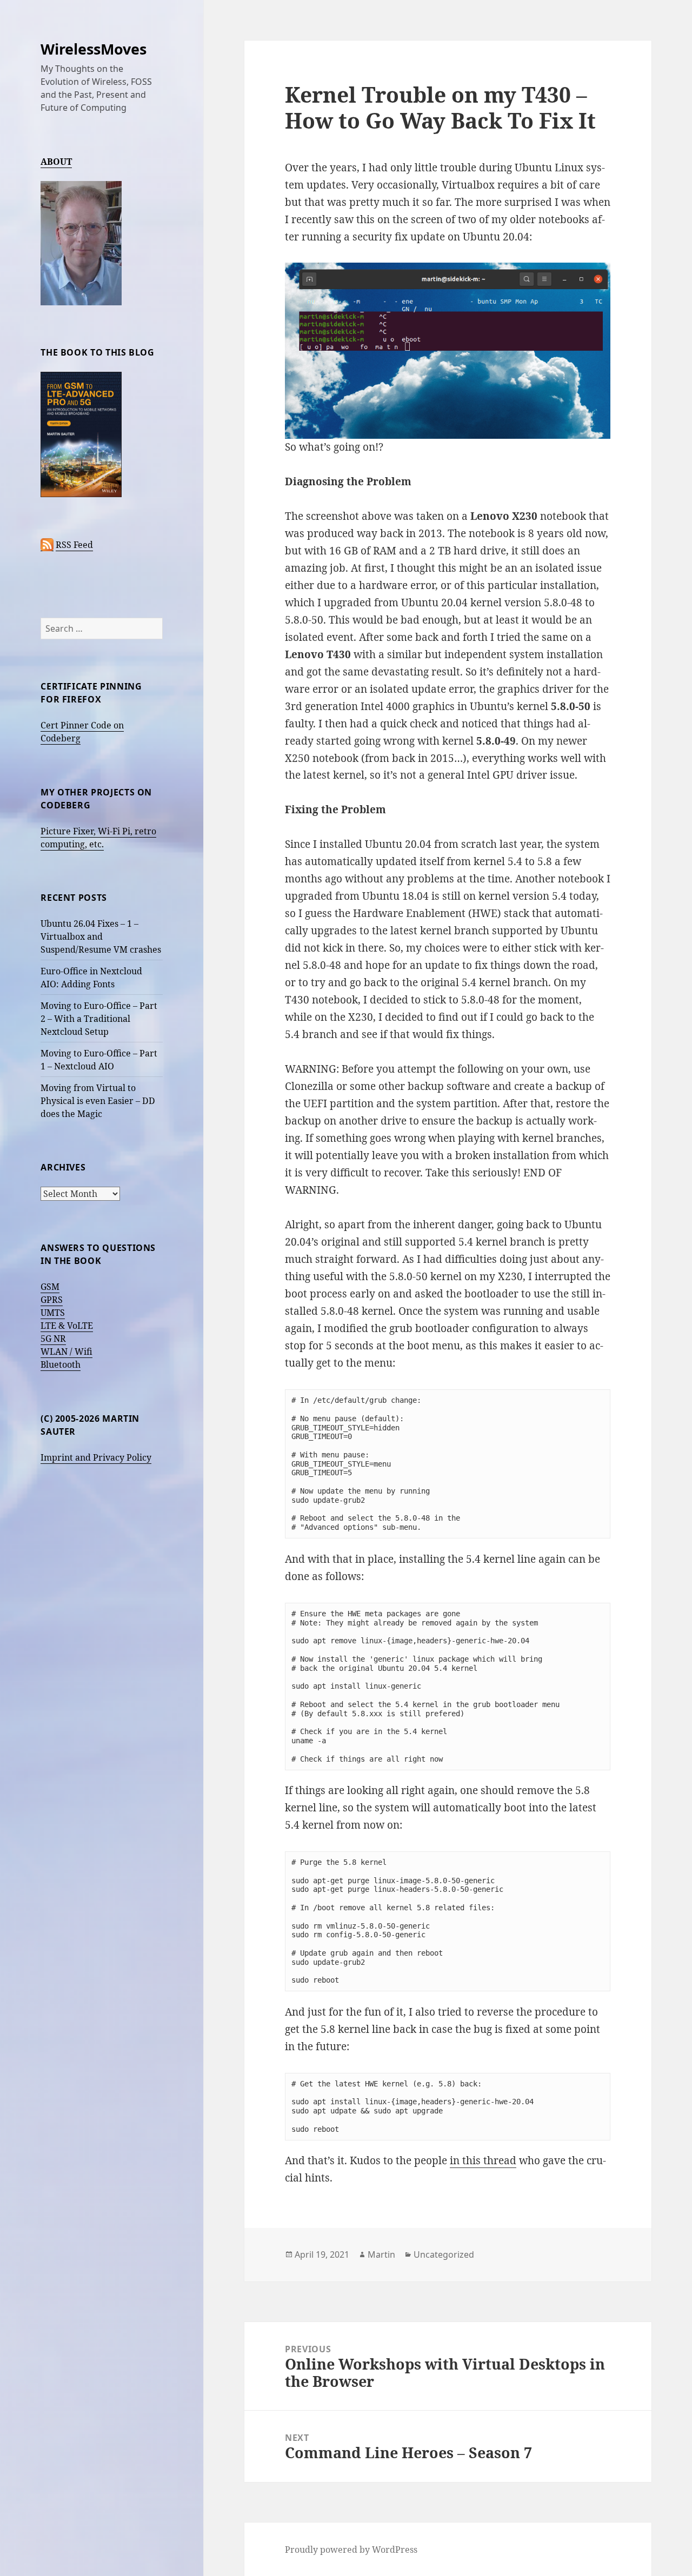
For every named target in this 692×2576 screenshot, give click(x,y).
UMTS (53, 1313)
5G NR (53, 1339)
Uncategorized (444, 2254)
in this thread (483, 2160)
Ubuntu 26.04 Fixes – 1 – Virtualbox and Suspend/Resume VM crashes (101, 936)
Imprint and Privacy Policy (96, 1457)
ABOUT (56, 162)
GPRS (52, 1300)
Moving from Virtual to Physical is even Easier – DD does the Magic (98, 1101)
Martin (381, 2254)
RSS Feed (74, 545)
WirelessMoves (94, 49)
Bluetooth (61, 1364)
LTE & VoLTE (67, 1326)
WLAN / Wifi (66, 1351)
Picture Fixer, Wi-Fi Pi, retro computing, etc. (98, 838)
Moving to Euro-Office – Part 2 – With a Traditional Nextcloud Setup (99, 1019)
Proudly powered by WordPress (351, 2550)
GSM (50, 1287)
